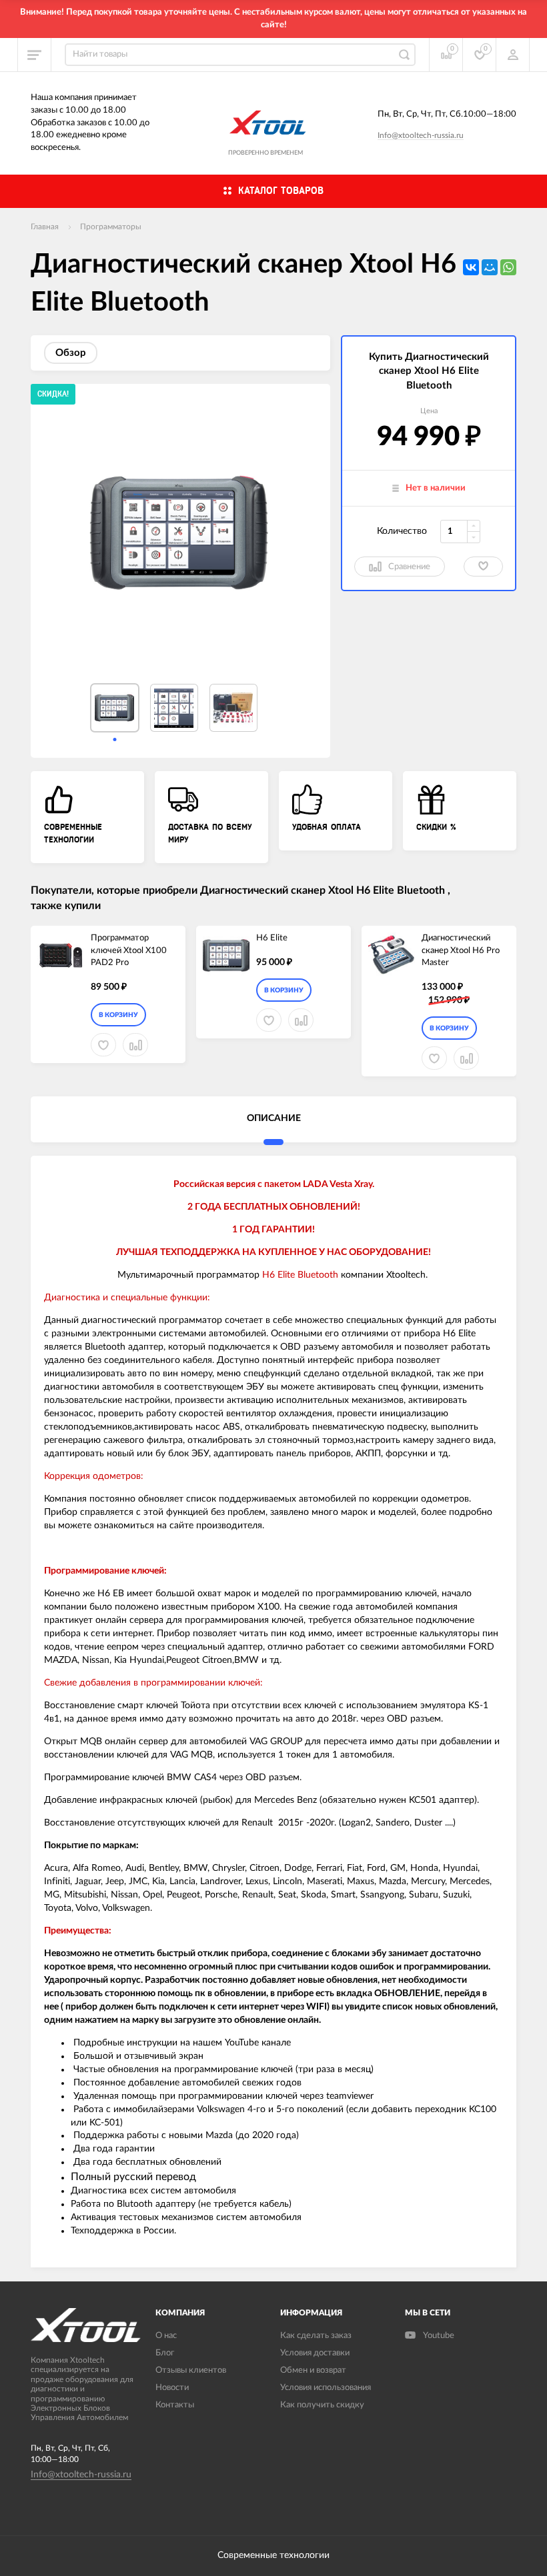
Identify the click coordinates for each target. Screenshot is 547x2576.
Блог (165, 2353)
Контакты (175, 2405)
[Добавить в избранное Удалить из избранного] (483, 567)
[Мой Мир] (490, 267)
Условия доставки (315, 2353)
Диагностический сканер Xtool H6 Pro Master (461, 950)
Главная (45, 227)
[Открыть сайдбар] (35, 55)
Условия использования (326, 2388)
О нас (166, 2336)
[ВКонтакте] (471, 267)
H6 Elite (272, 938)
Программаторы (111, 227)
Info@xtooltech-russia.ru (421, 135)
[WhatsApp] (508, 267)
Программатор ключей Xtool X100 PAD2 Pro (129, 950)
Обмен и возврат (313, 2370)
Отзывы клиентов (191, 2370)
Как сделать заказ (316, 2336)
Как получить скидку (322, 2405)
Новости (172, 2388)
